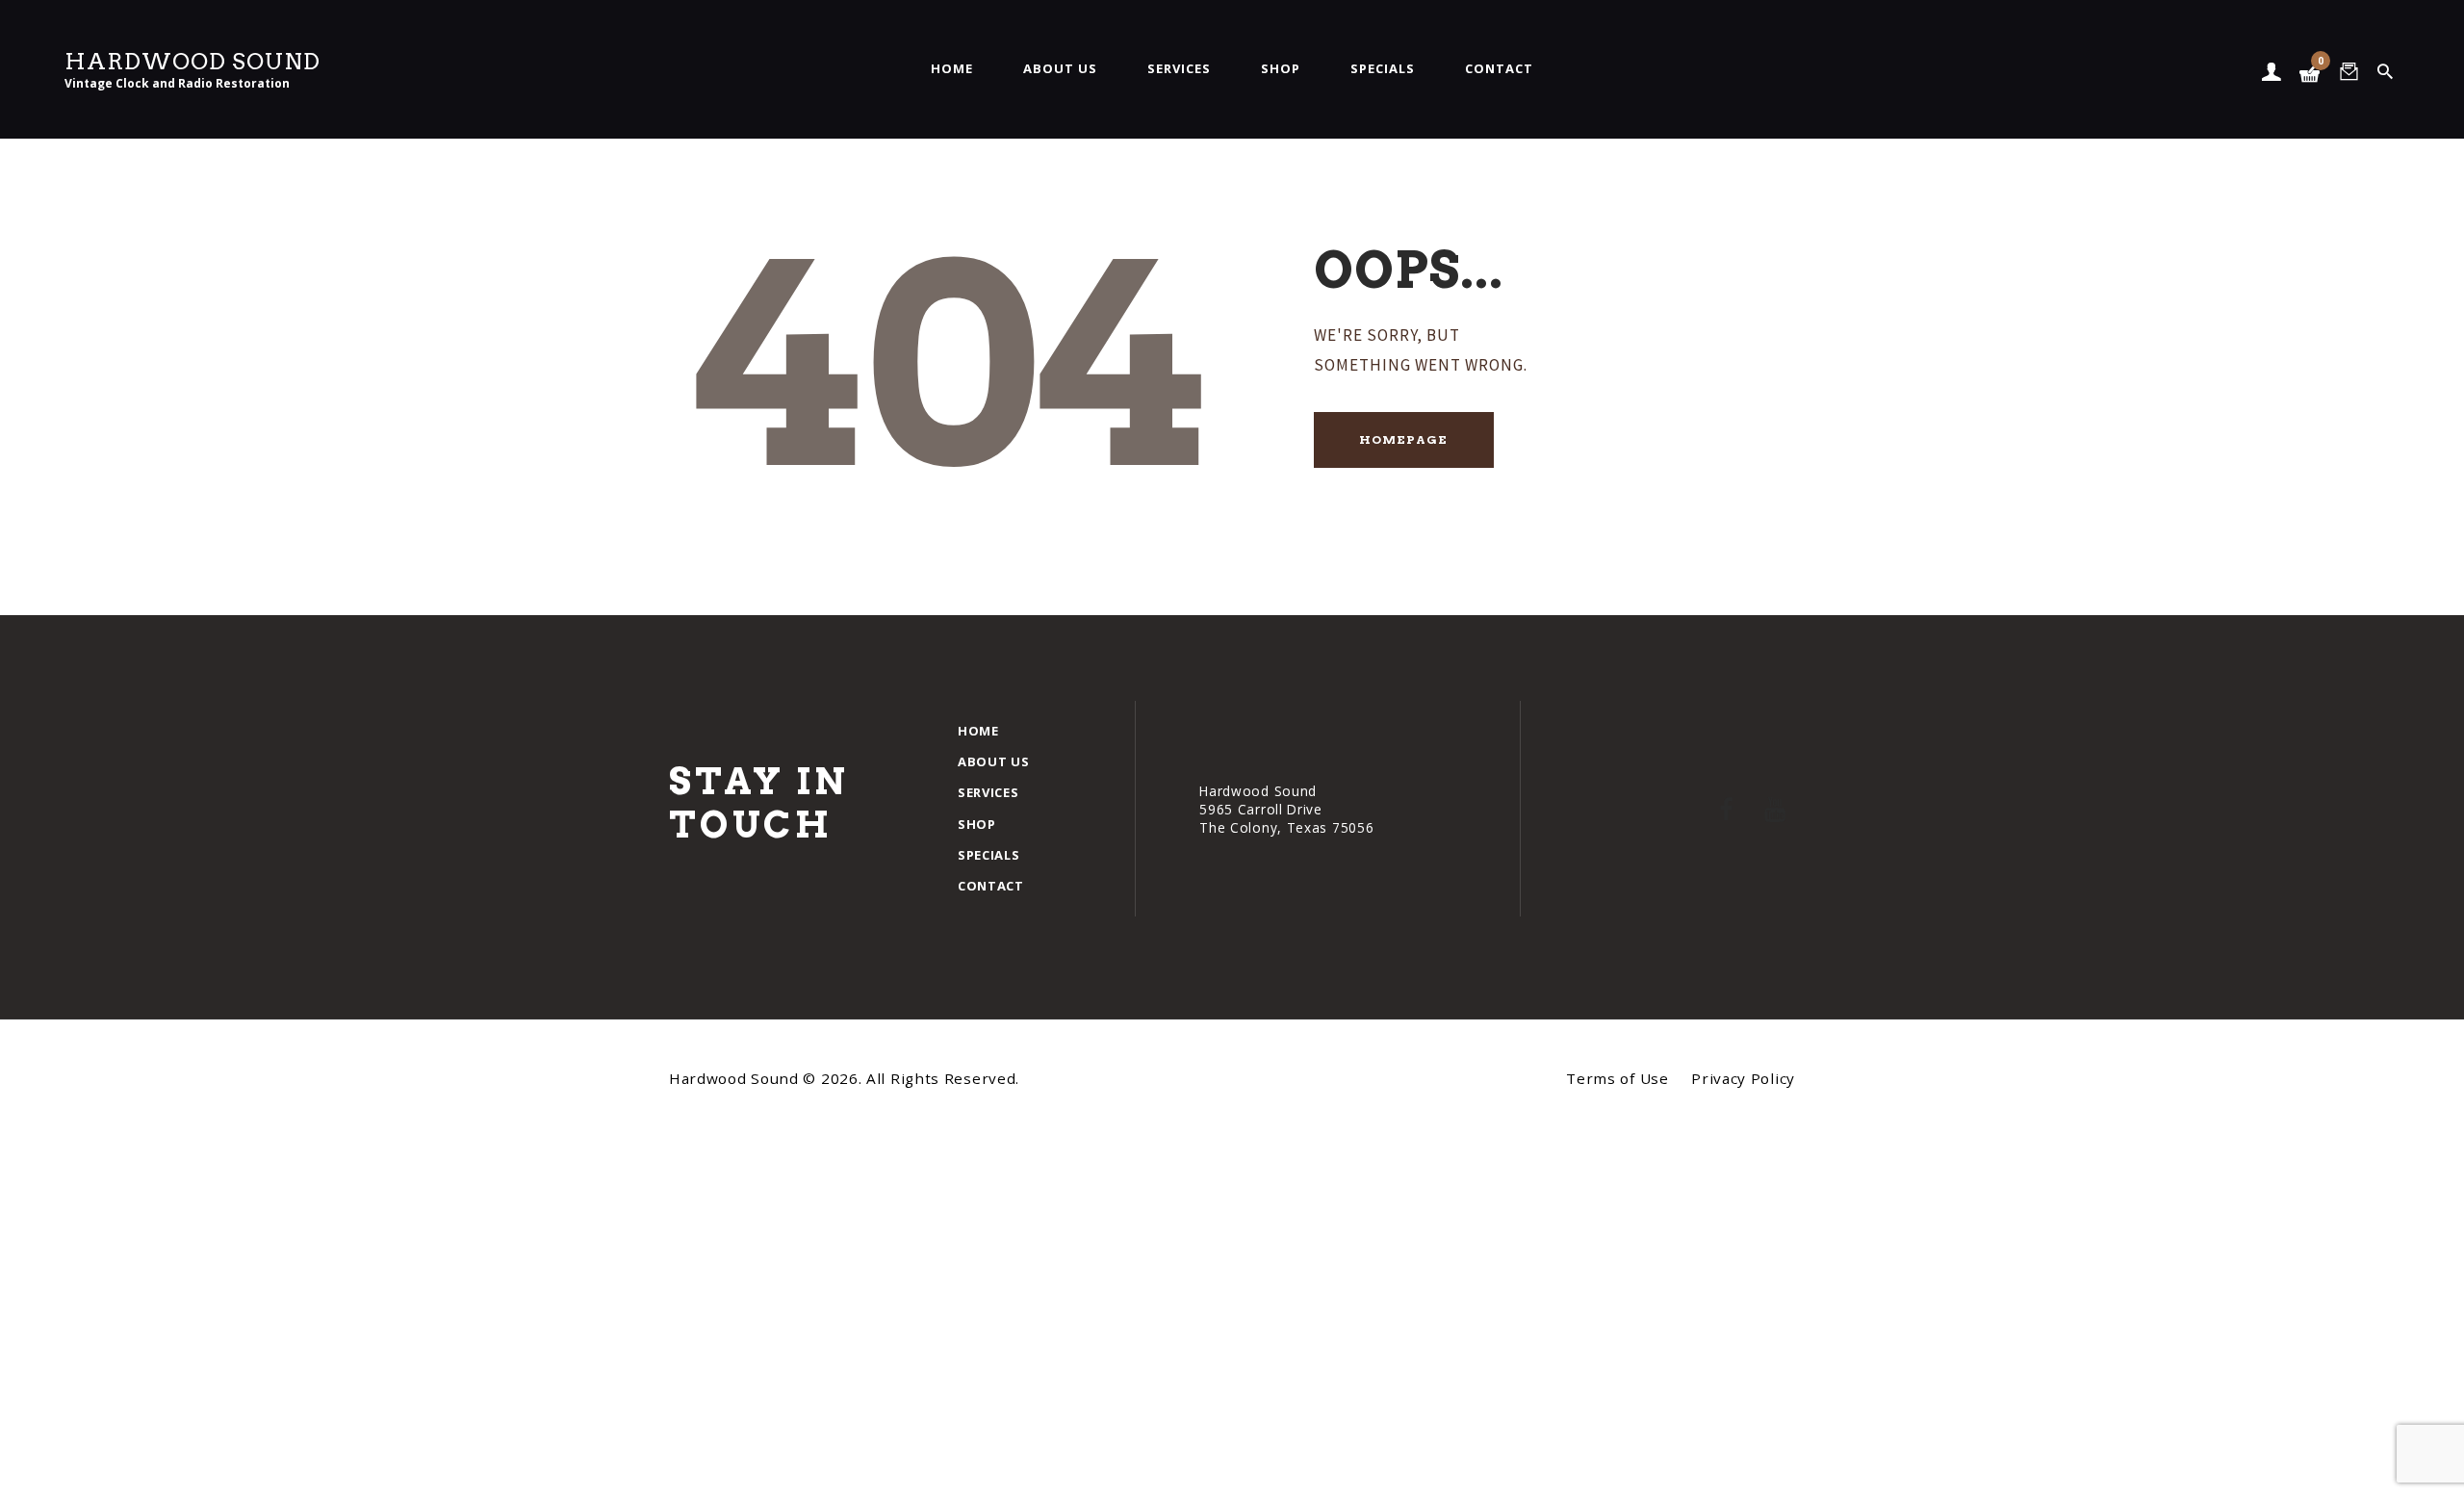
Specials (989, 855)
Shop (977, 824)
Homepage (1403, 439)
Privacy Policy (1743, 1078)
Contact (991, 886)
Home (978, 731)
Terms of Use (1617, 1078)
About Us (994, 761)
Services (988, 792)
